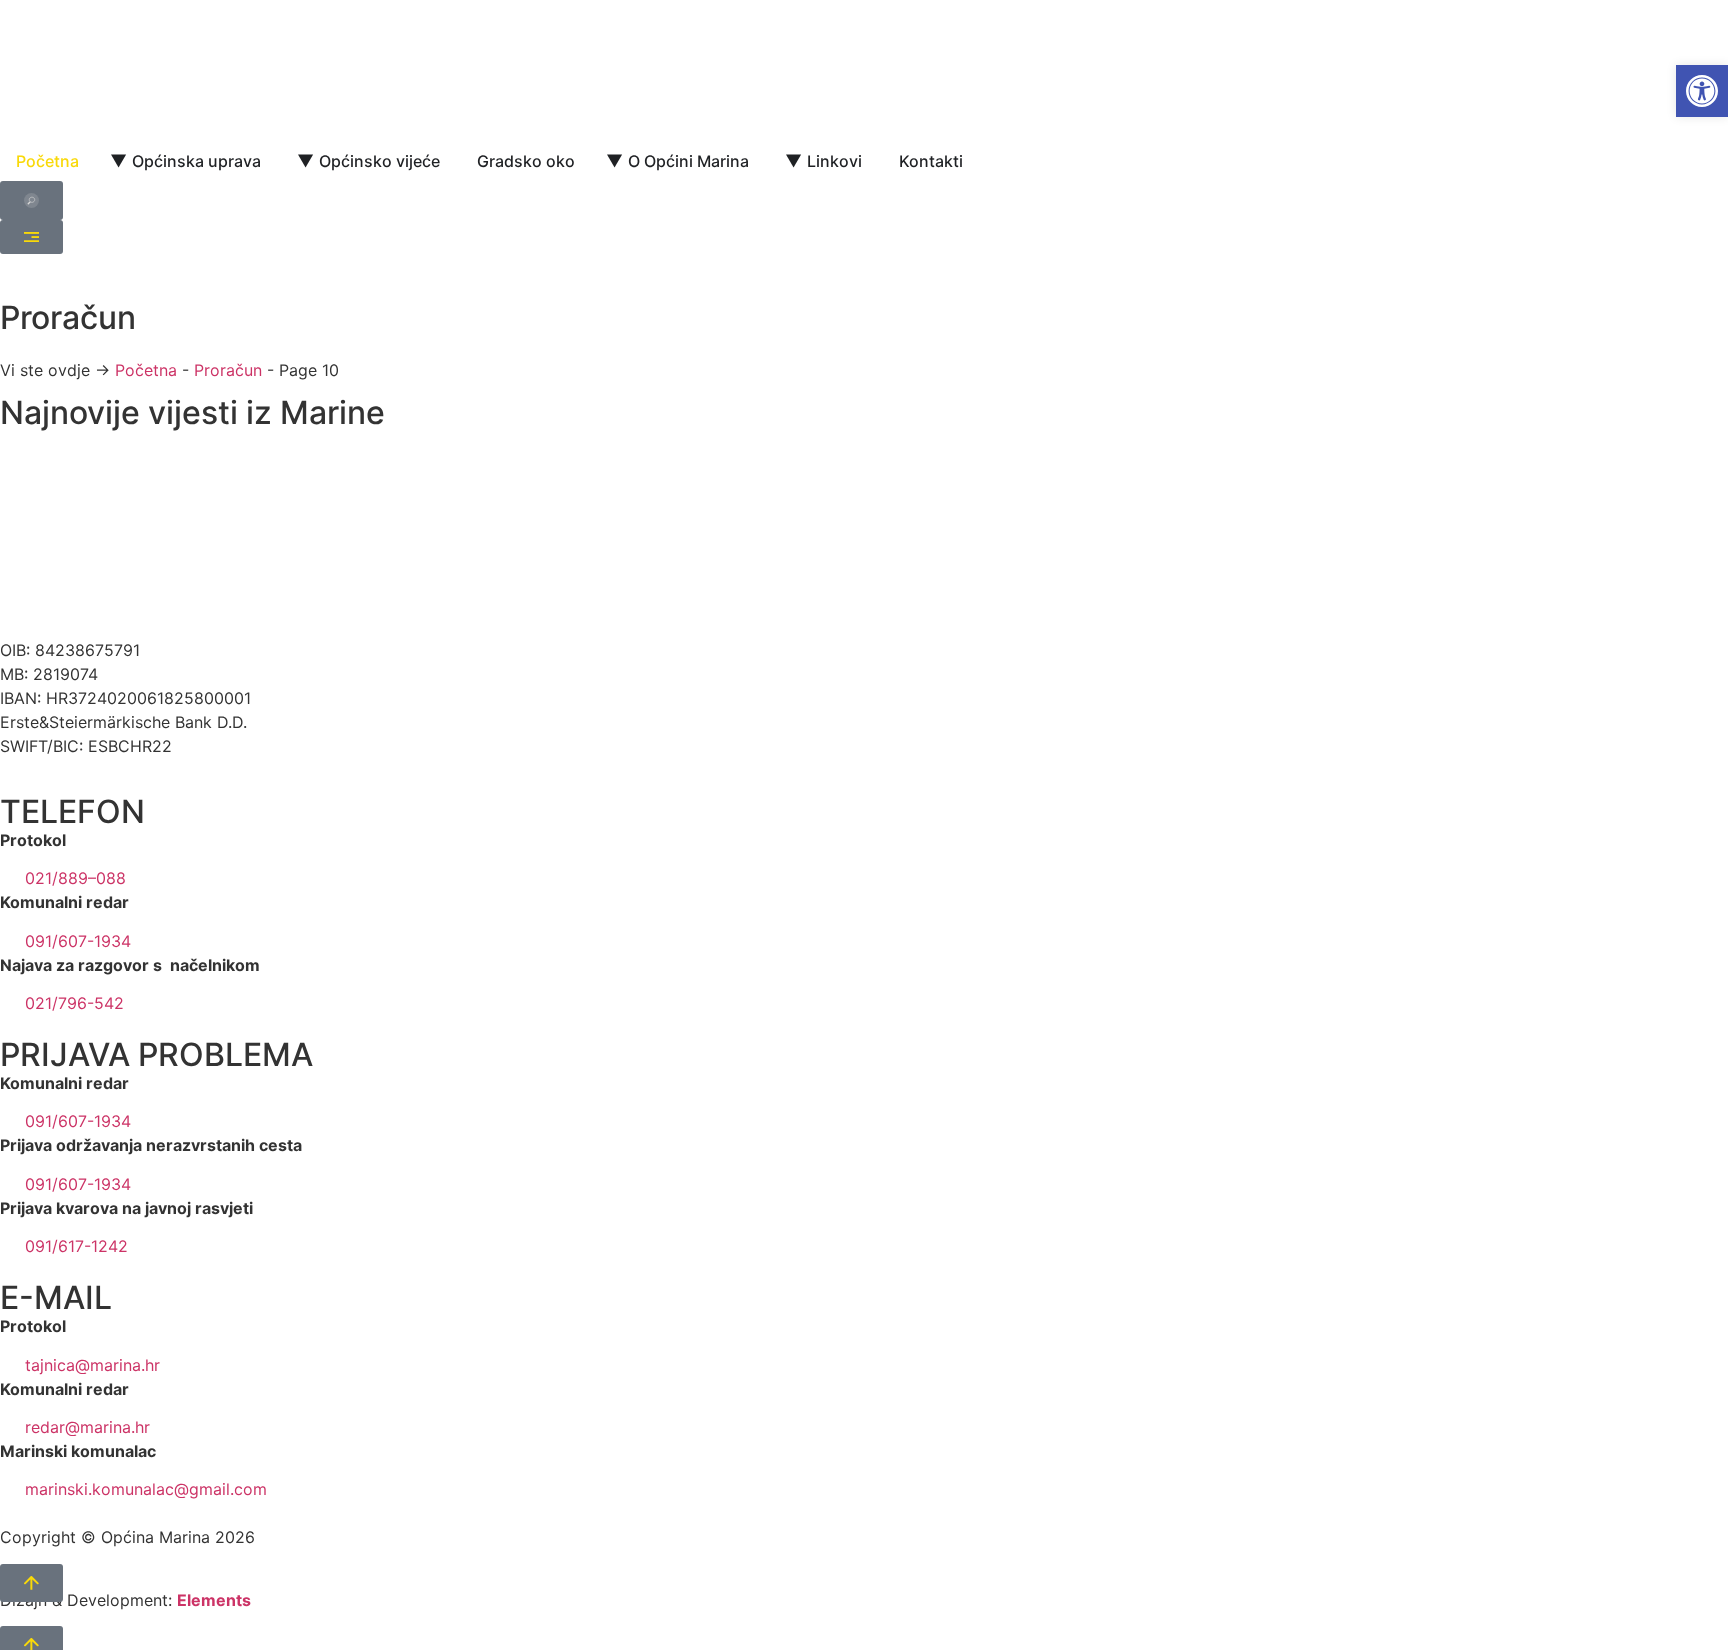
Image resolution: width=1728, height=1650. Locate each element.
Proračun (228, 370)
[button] (1702, 91)
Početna (146, 370)
